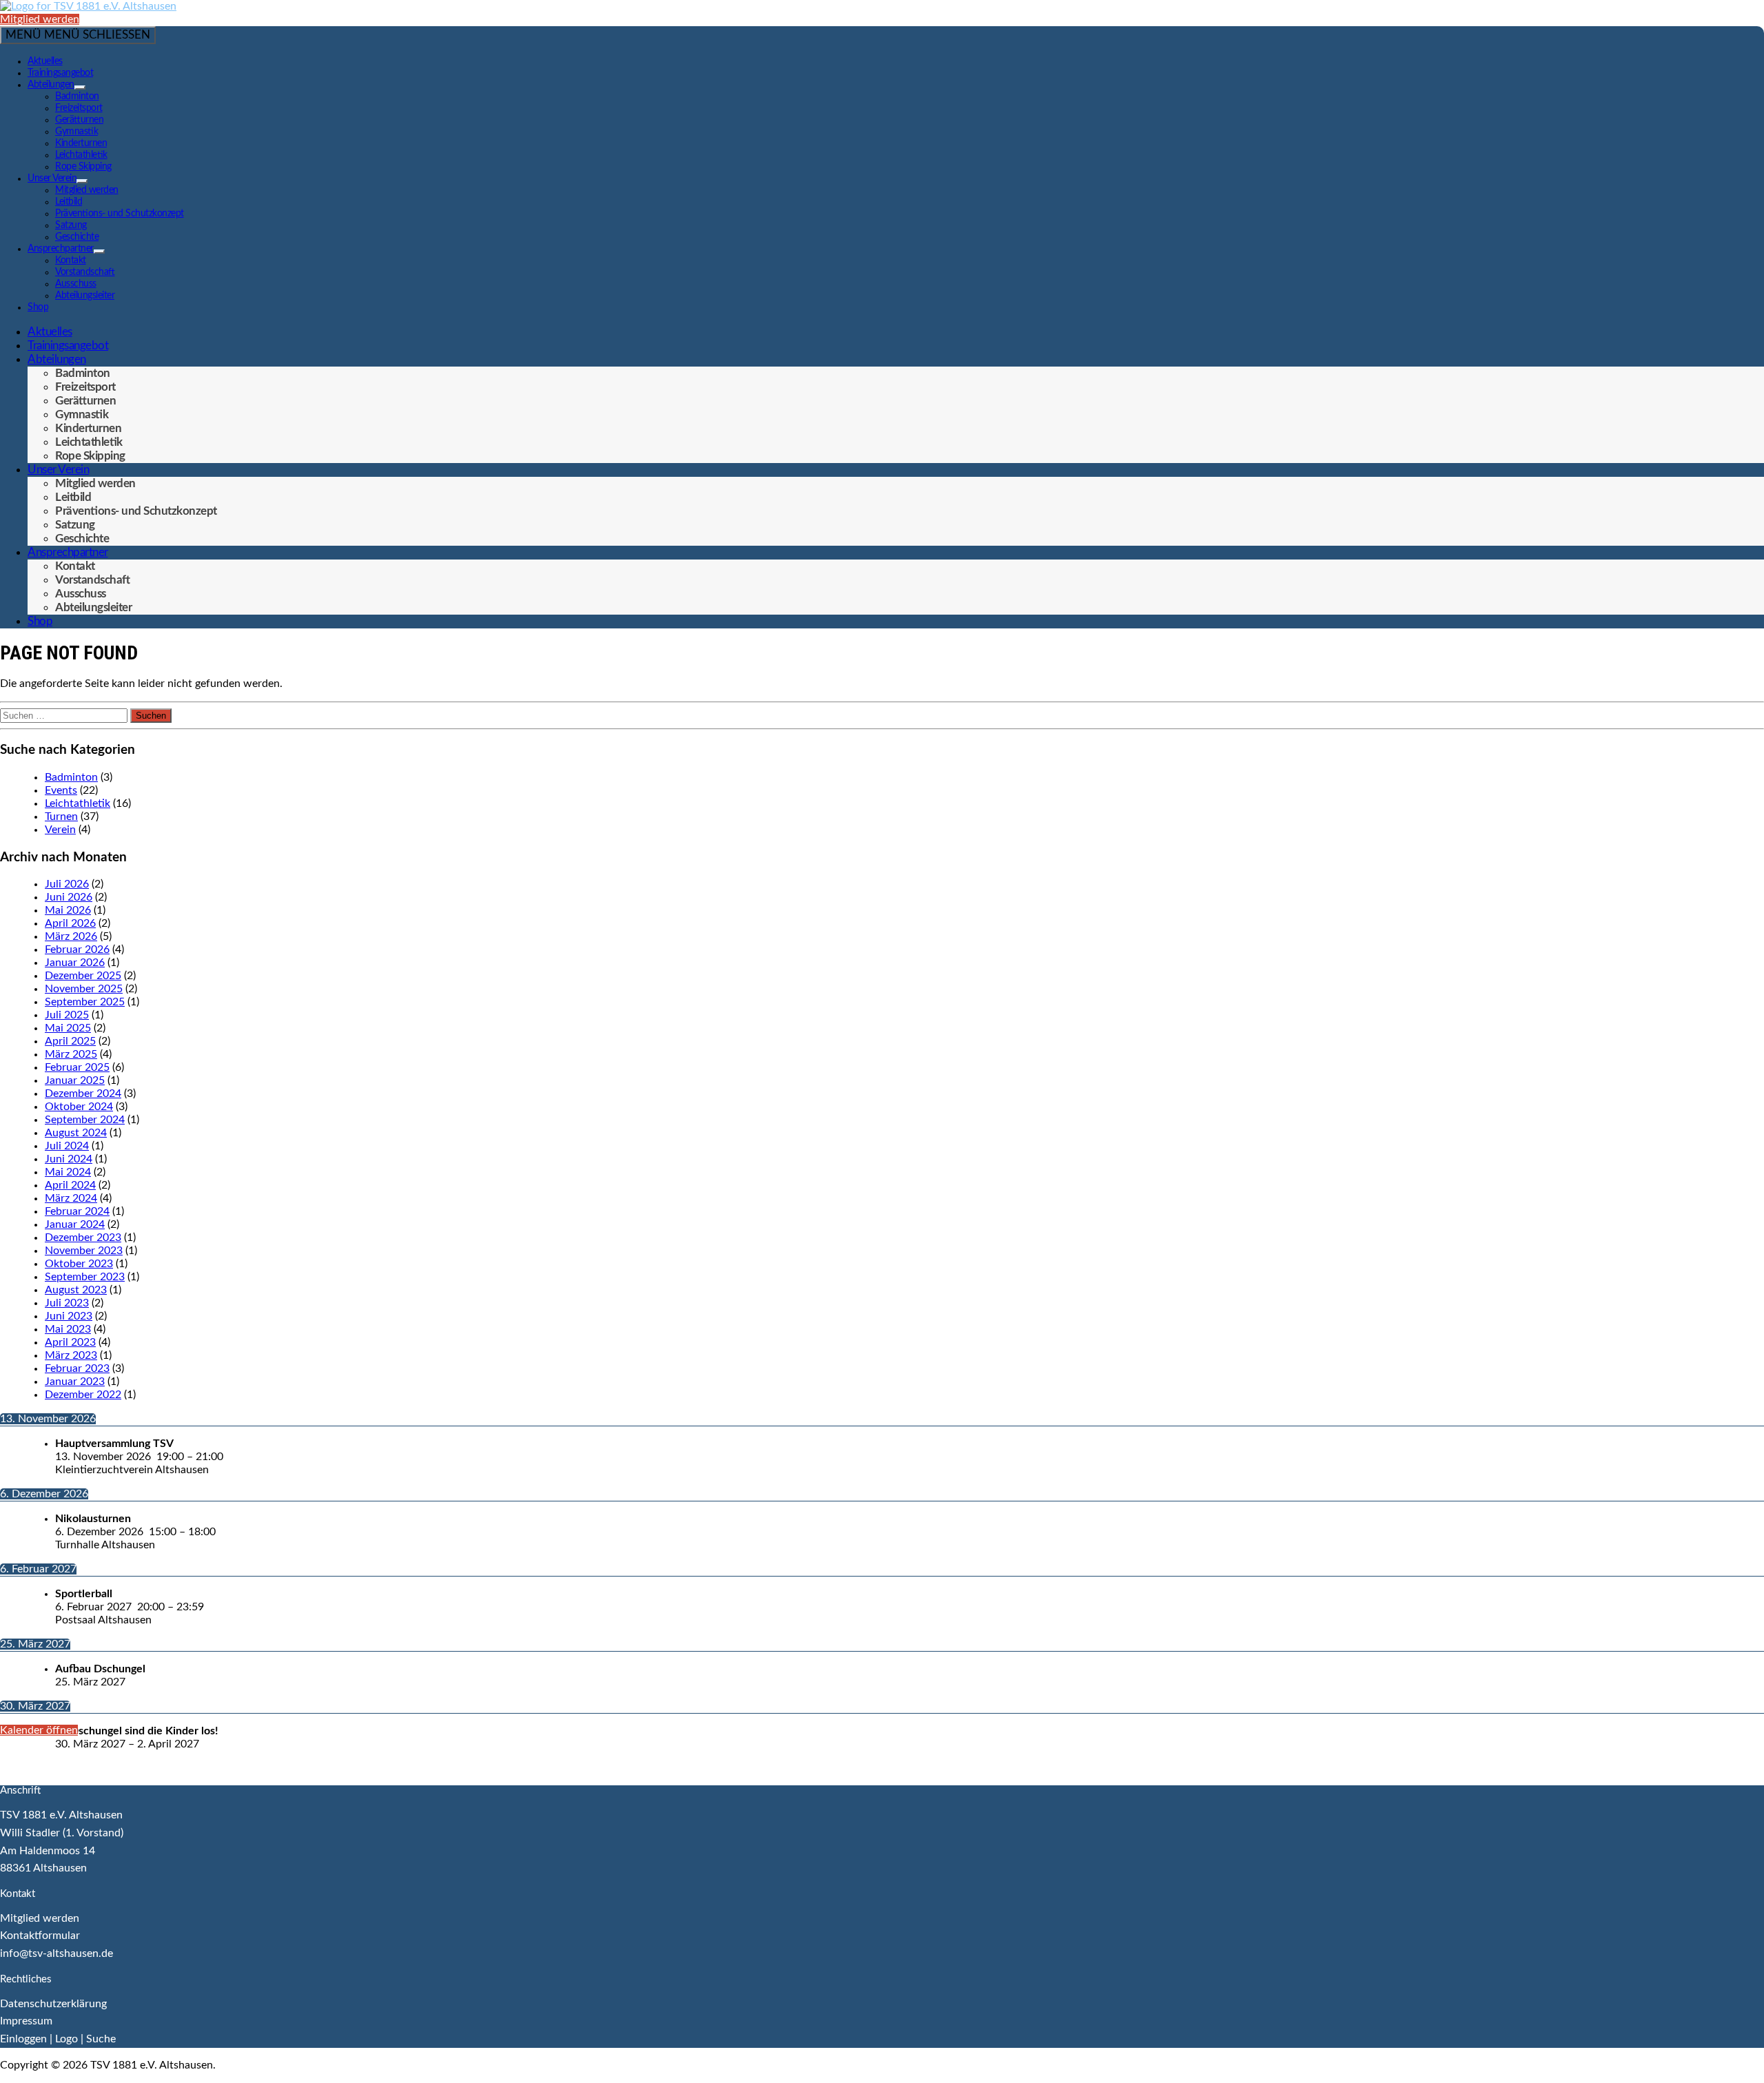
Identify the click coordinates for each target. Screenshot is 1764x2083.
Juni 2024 (69, 1159)
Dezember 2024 (83, 1094)
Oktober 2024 (79, 1107)
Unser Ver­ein (52, 178)
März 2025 (71, 1054)
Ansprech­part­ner (61, 249)
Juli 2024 (67, 1146)
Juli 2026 (67, 884)
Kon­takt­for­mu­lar (40, 1936)
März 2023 (71, 1355)
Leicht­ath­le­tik (81, 155)
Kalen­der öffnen (39, 1730)
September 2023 (85, 1277)
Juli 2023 (67, 1303)
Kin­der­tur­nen (81, 143)
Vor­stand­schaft (85, 272)
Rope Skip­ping (83, 167)
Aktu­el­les (45, 61)
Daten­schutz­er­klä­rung (53, 2004)
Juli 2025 (67, 1015)
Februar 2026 (77, 950)
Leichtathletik (78, 803)
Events (61, 790)
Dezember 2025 (83, 976)
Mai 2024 (68, 1172)
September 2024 (85, 1120)
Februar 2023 (77, 1368)
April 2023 (70, 1342)
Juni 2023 (69, 1316)
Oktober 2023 (79, 1264)
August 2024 (76, 1133)
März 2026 (71, 936)
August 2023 (76, 1290)
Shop (38, 307)
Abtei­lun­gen (51, 85)
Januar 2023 (75, 1382)
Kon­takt (71, 260)
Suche (101, 2039)
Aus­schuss (76, 284)
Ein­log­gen (23, 2039)
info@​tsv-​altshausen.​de (57, 1953)
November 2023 (84, 1251)
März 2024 (71, 1198)
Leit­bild (69, 202)
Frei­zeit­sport (79, 108)
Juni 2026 (69, 897)
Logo (66, 2039)
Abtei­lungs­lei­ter (85, 296)
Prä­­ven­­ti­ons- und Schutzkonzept (120, 214)
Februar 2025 (77, 1067)
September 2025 (85, 1002)
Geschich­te (77, 237)
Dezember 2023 (83, 1238)
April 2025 (70, 1041)
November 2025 (84, 989)
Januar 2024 (75, 1224)
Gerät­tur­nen (79, 120)
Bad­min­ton (77, 96)
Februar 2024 (77, 1211)
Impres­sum (26, 2021)
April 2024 (70, 1185)
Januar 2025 (75, 1080)
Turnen (61, 817)
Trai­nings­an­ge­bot (60, 73)
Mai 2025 (68, 1028)
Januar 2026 (75, 963)
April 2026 (70, 923)
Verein (60, 830)
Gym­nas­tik (76, 132)
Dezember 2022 (83, 1395)
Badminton (71, 777)
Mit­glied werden (40, 19)
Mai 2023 (68, 1329)
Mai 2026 (68, 910)
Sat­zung (71, 225)
